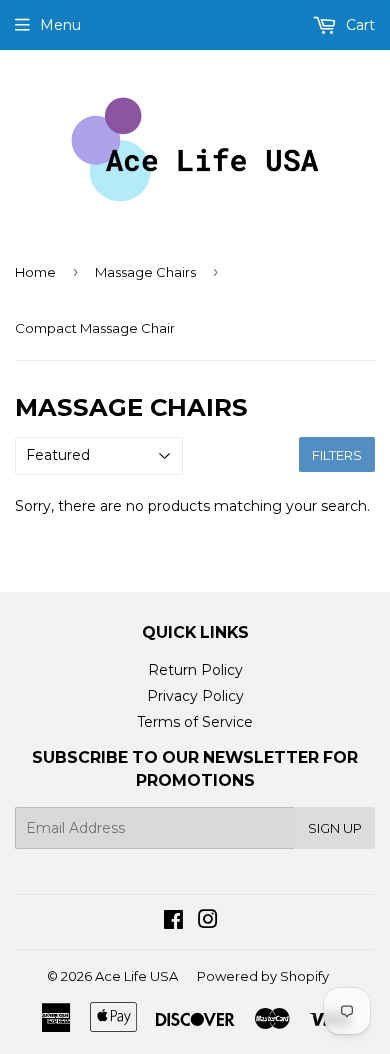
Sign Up (335, 828)
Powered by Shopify (263, 976)
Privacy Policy (195, 696)
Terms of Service (195, 722)
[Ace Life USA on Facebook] (173, 922)
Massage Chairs (145, 272)
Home (35, 272)
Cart (358, 25)
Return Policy (195, 670)
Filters (337, 455)
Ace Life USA (136, 976)
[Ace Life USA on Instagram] (208, 922)
